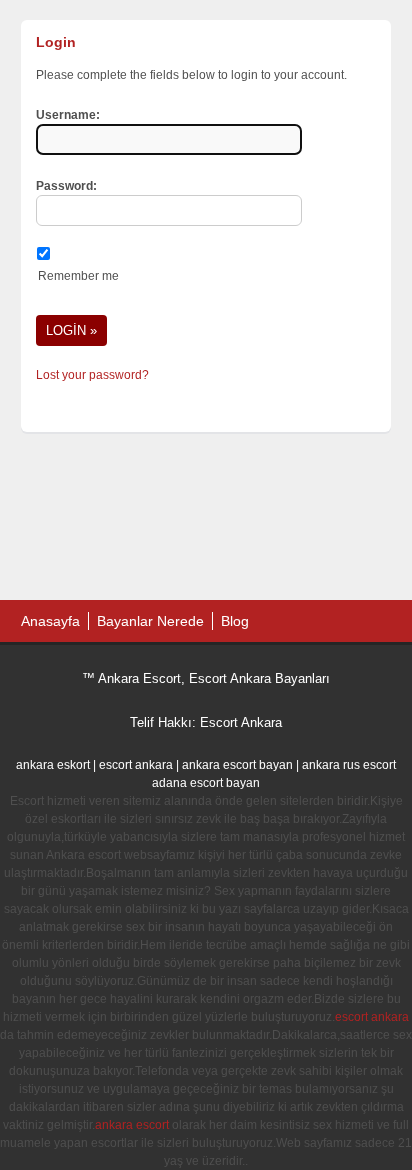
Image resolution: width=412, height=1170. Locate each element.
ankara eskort (53, 765)
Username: (68, 115)
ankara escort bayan (237, 765)
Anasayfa (50, 621)
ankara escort (132, 1125)
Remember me (78, 276)
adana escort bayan (206, 783)
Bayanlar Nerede (150, 621)
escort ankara (136, 765)
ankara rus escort (349, 765)
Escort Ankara (241, 722)
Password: (66, 186)
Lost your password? (92, 375)
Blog (235, 621)
